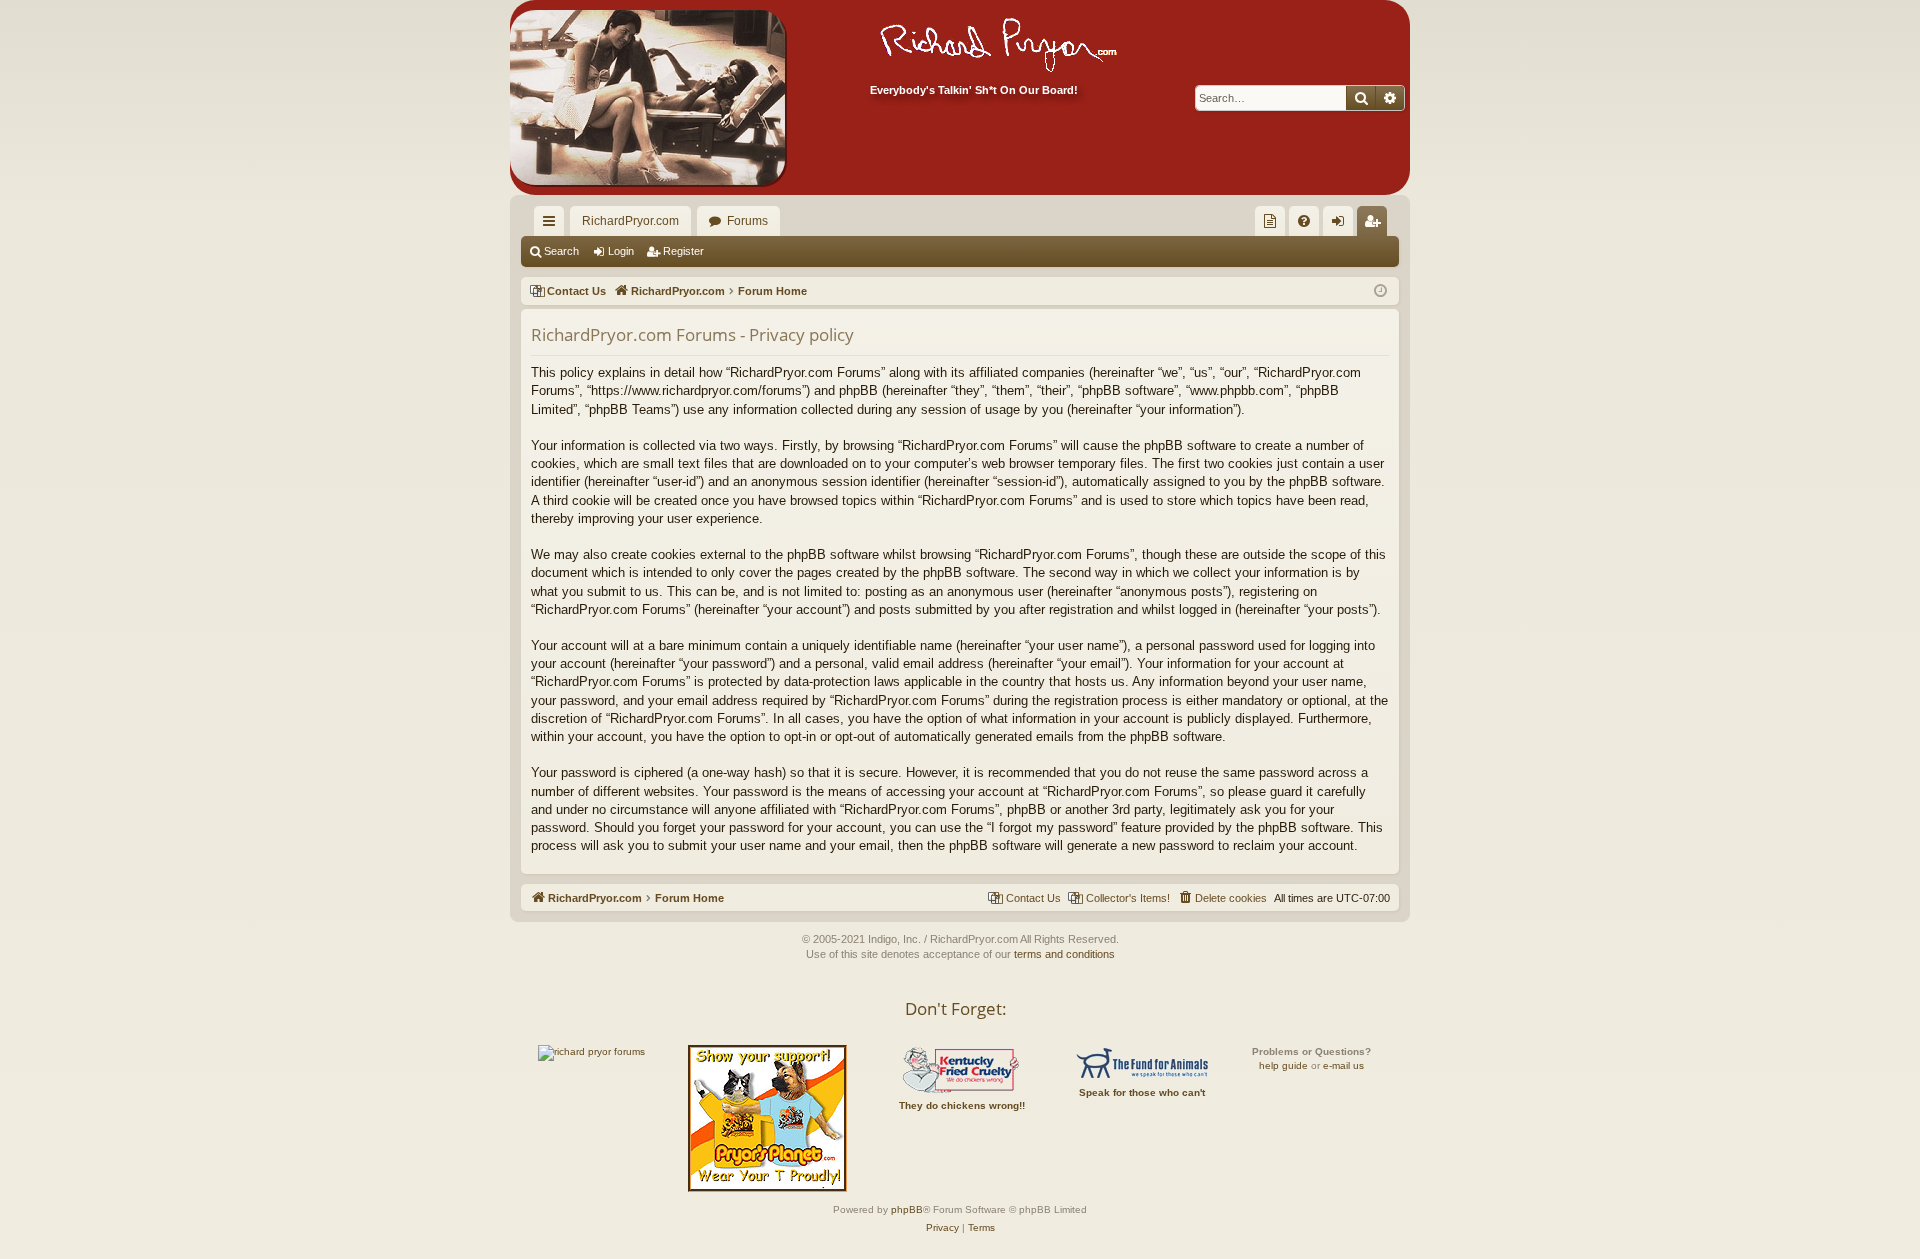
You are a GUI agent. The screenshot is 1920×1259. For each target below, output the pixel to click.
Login (621, 251)
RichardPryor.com (630, 221)
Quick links (553, 225)
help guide (1283, 1065)
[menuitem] (1270, 221)
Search (561, 251)
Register (683, 251)
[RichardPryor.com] (647, 97)
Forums (747, 221)
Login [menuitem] (1342, 225)
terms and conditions (1064, 954)
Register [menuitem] (1376, 225)
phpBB (907, 1209)
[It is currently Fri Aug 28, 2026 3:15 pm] (1380, 291)
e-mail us (1343, 1065)
